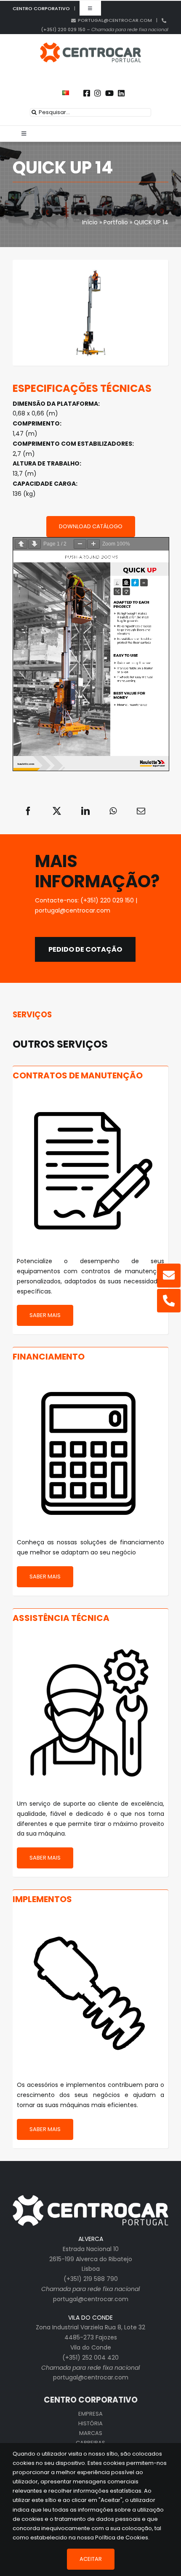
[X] (57, 811)
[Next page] (35, 544)
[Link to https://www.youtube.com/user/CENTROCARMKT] (109, 93)
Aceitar (91, 2559)
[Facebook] (28, 811)
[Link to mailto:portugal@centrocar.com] (169, 1275)
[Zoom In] (93, 544)
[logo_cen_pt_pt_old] (90, 45)
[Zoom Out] (80, 544)
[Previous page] (21, 544)
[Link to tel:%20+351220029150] (169, 1301)
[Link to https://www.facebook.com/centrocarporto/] (87, 93)
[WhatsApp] (113, 811)
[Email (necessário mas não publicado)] (141, 811)
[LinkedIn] (85, 811)
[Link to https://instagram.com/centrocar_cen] (98, 93)
